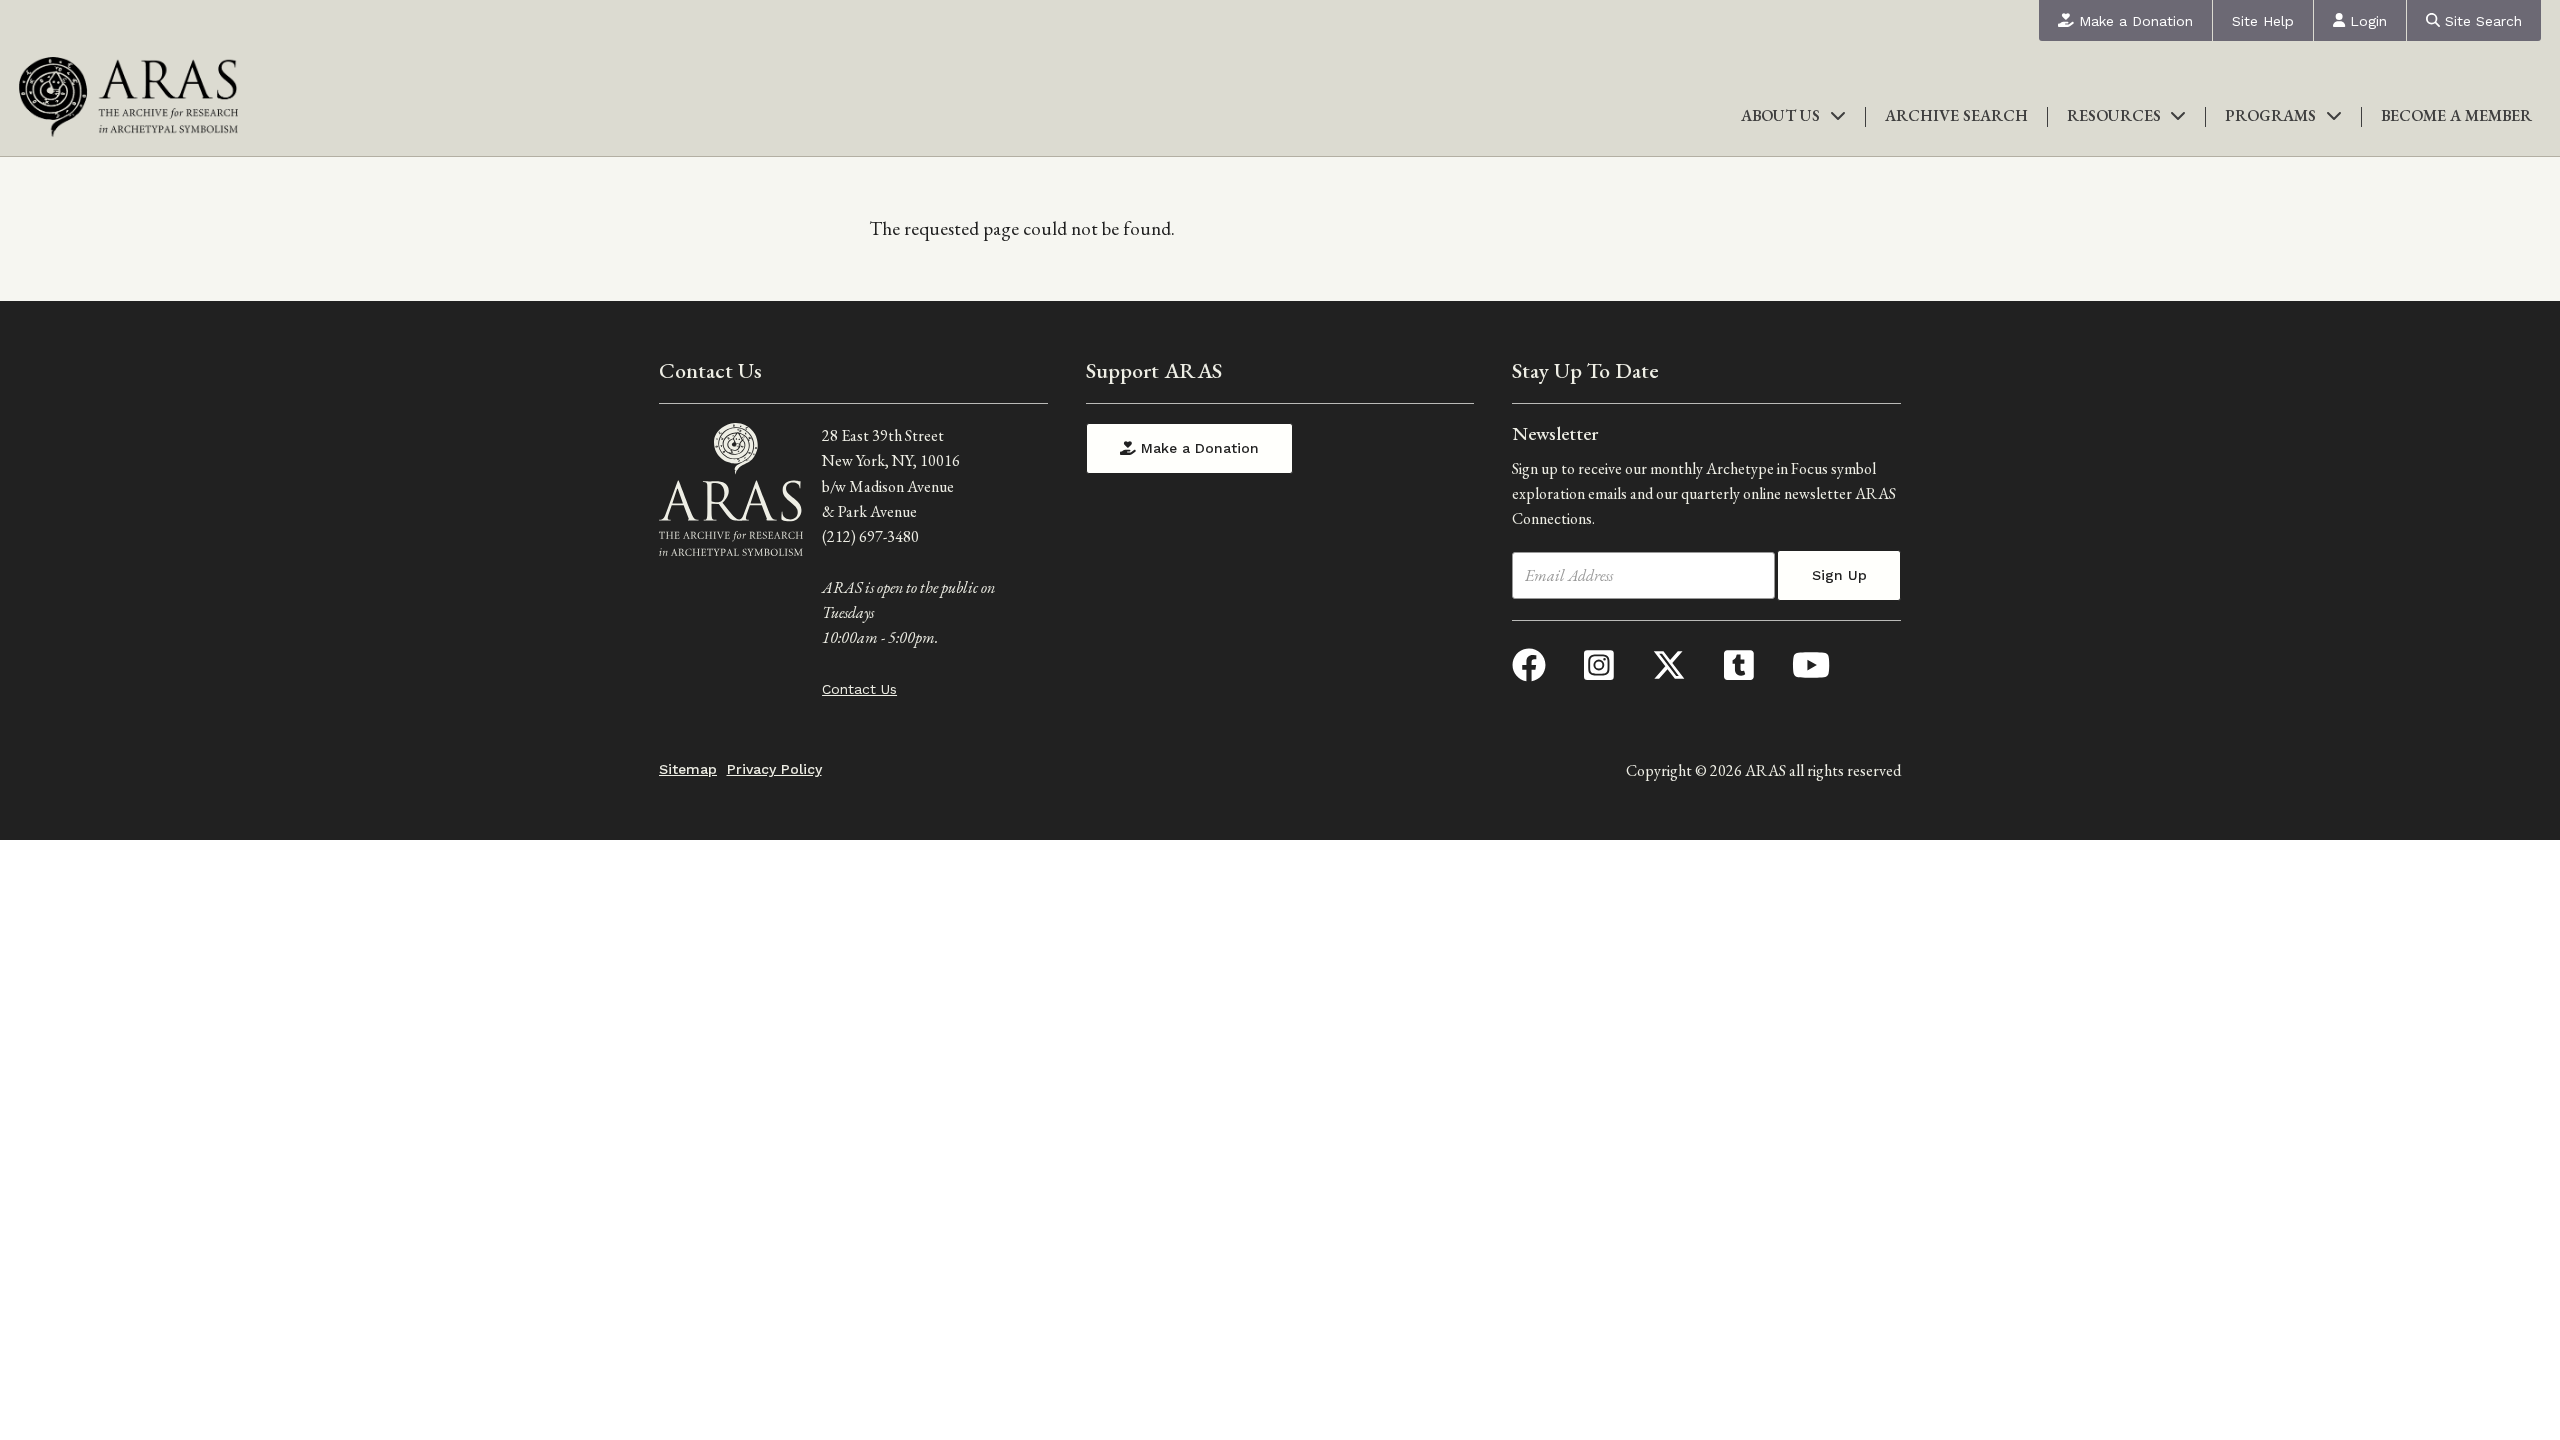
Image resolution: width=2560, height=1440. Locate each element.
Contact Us (859, 689)
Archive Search (1956, 115)
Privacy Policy (774, 769)
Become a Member (2456, 115)
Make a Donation (2133, 21)
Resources (2114, 115)
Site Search (2481, 21)
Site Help (2263, 21)
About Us (1780, 115)
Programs (2270, 115)
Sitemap (688, 769)
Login (2366, 21)
